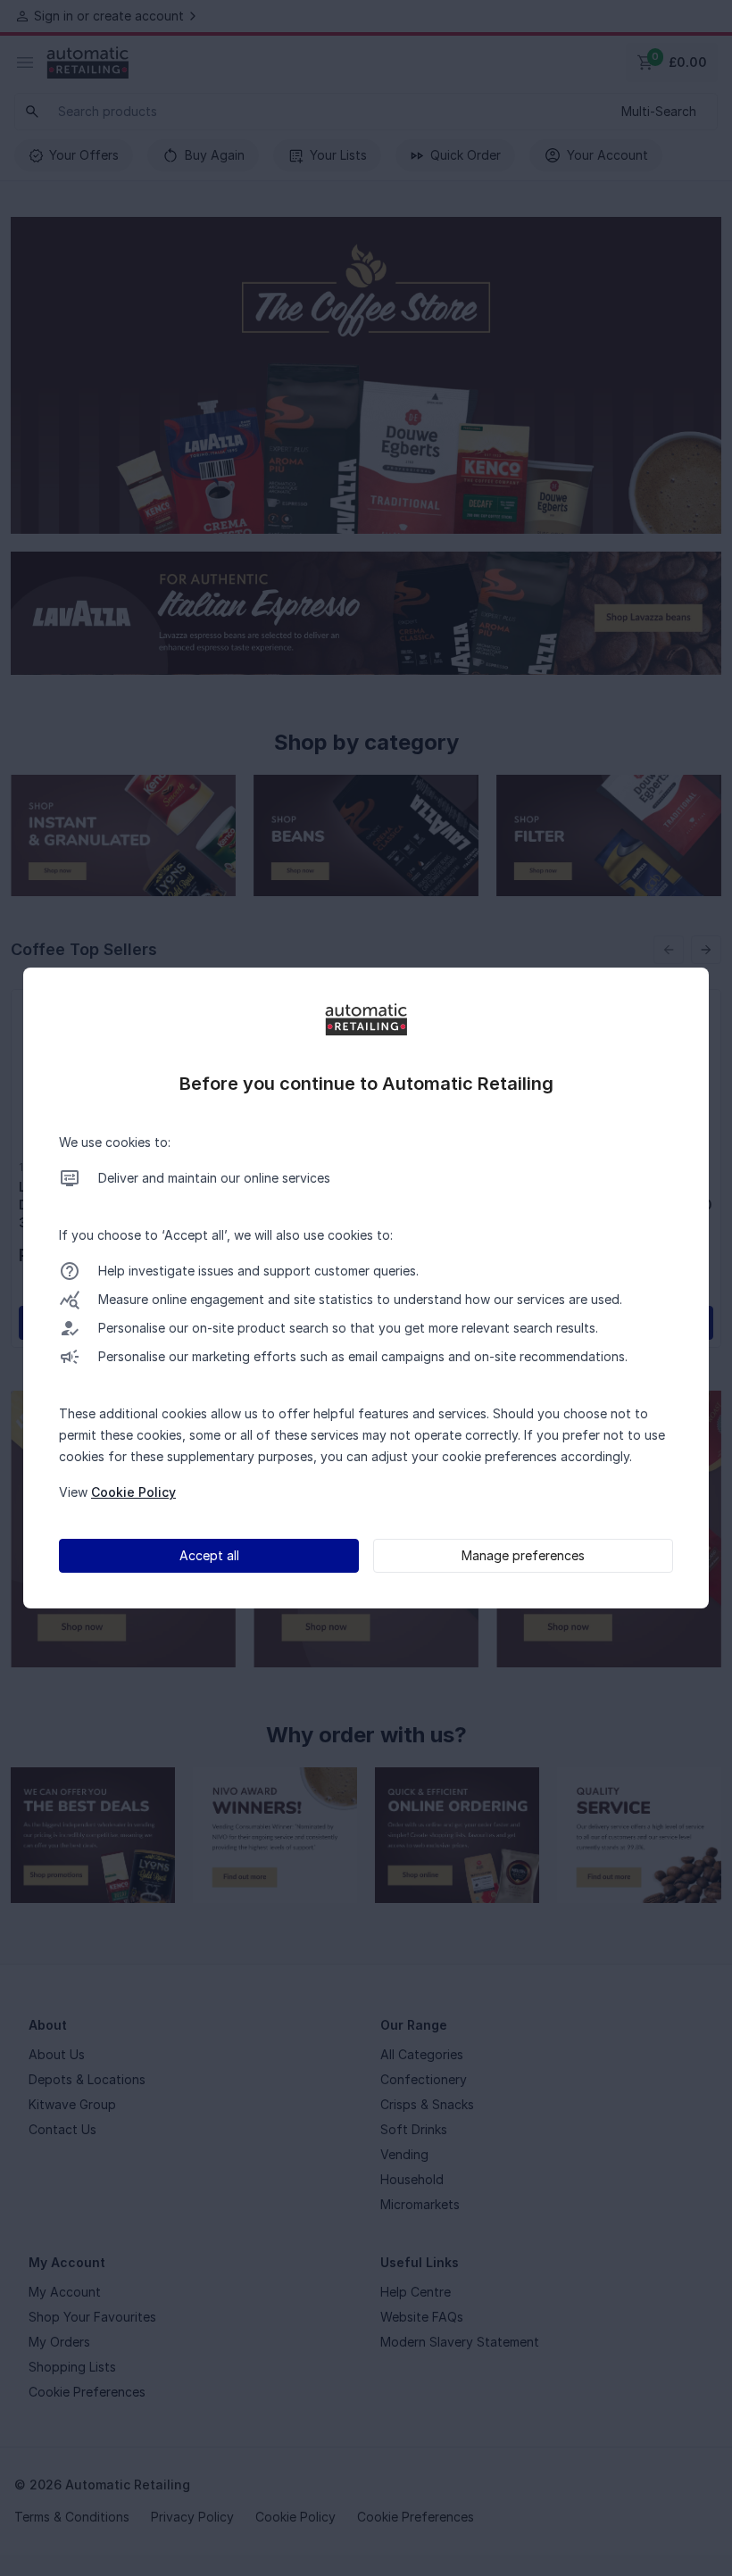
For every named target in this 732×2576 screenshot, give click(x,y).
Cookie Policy (133, 1492)
